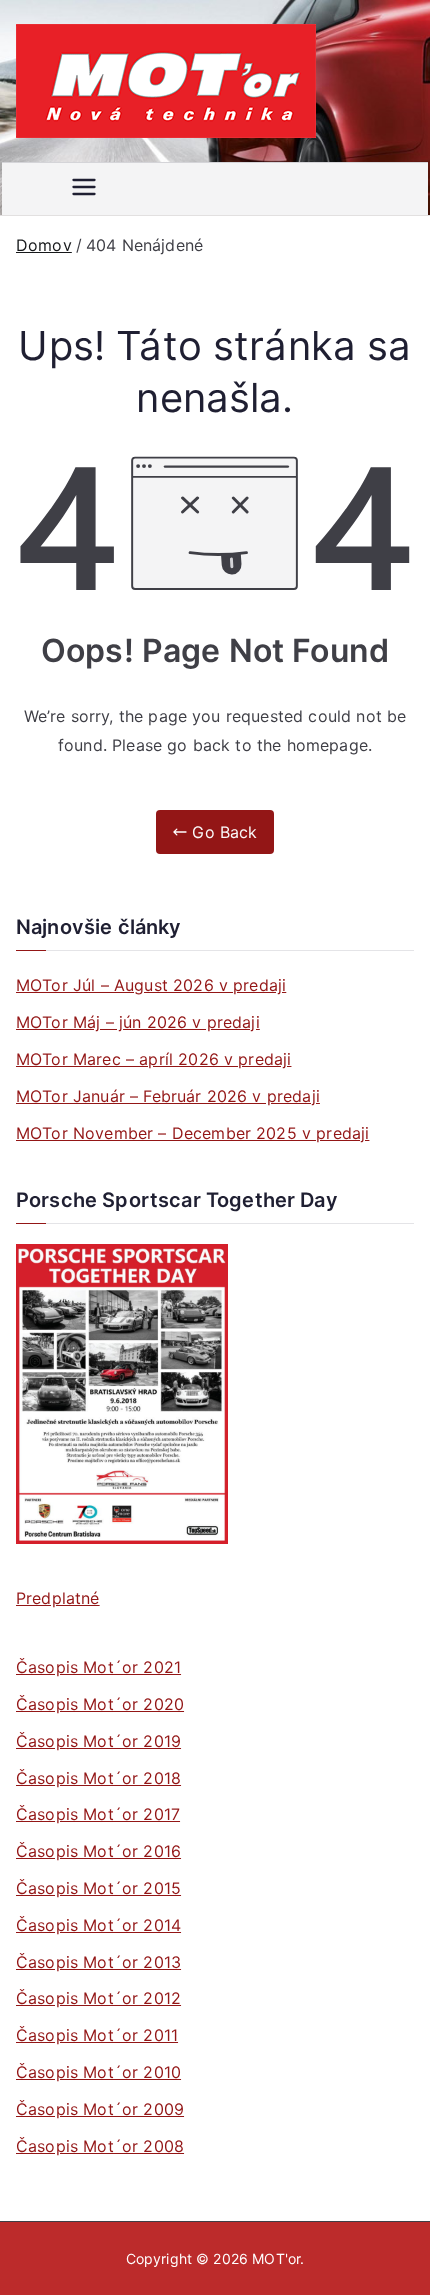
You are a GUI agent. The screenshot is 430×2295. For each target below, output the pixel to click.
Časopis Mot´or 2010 (98, 2072)
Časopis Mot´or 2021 (98, 1667)
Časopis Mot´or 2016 (98, 1851)
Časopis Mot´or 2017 (98, 1814)
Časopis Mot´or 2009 (100, 2109)
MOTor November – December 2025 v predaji (192, 1133)
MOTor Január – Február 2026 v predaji (168, 1096)
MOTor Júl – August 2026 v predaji (151, 985)
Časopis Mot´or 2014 (98, 1925)
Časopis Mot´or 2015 (98, 1888)
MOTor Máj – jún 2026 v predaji (138, 1022)
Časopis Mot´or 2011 (97, 2035)
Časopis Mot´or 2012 (98, 1998)
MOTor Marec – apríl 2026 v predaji (153, 1059)
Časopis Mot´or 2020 (100, 1704)
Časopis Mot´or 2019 (98, 1741)
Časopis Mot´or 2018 (98, 1778)
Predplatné (58, 1598)
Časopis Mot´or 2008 (100, 2146)
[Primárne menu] (84, 189)
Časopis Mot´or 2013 (98, 1962)
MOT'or (276, 2258)
